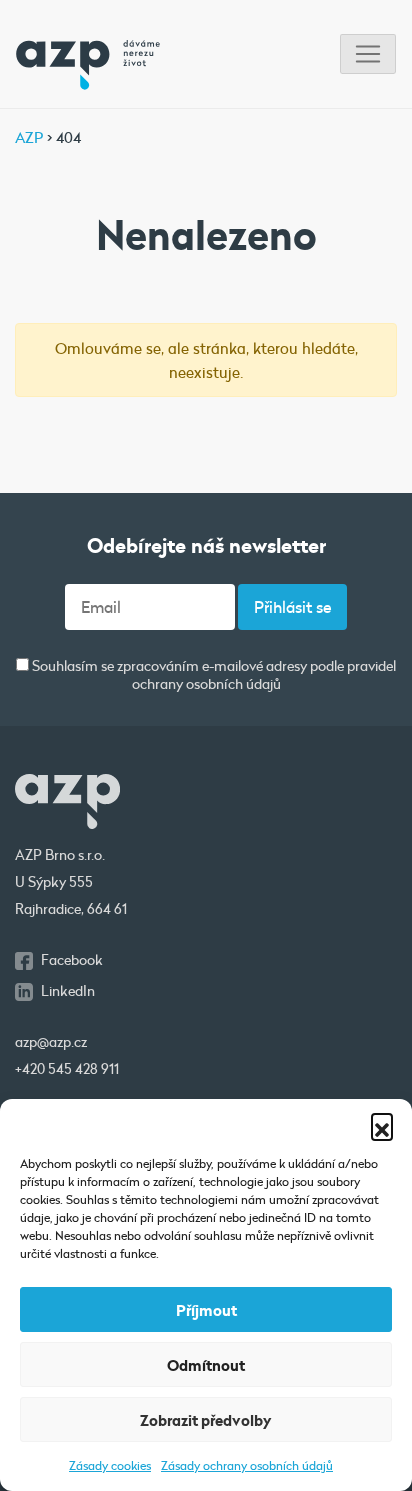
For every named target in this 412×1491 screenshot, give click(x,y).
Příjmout (206, 1310)
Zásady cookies (110, 1465)
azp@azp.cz (51, 1042)
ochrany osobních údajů (206, 684)
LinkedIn (68, 991)
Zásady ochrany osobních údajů (247, 1465)
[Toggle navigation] (368, 54)
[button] (382, 1124)
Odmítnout (206, 1365)
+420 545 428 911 (67, 1069)
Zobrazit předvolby (206, 1420)
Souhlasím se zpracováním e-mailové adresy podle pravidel (212, 675)
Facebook (72, 960)
